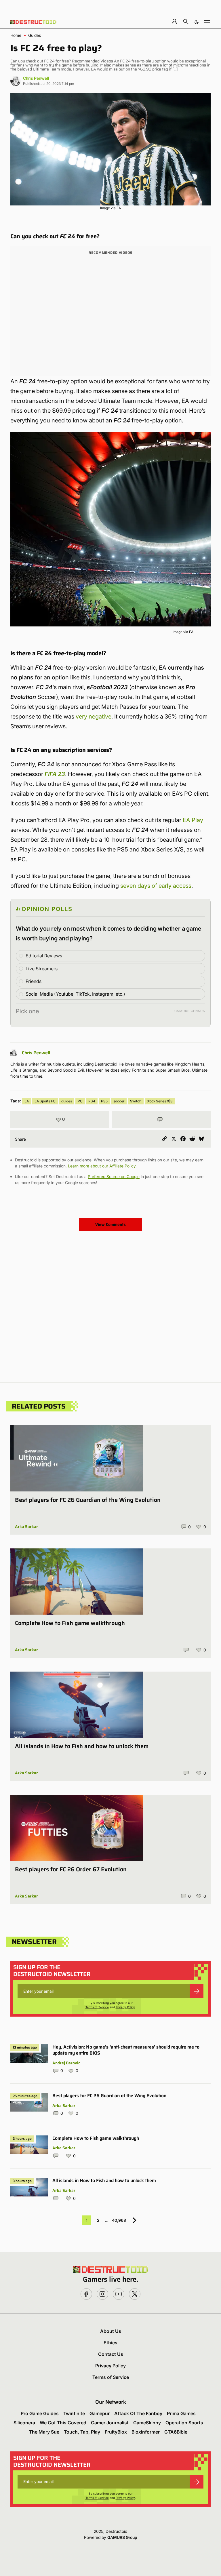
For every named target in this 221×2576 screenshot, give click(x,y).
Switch (136, 1101)
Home (16, 35)
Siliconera (24, 2423)
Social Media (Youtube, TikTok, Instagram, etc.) (75, 994)
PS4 (92, 1101)
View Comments (110, 1224)
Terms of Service (97, 2007)
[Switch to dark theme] (197, 21)
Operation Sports (184, 2423)
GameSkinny (147, 2423)
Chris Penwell (36, 78)
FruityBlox (116, 2432)
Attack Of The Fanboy (138, 2413)
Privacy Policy (125, 2007)
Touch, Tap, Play (82, 2432)
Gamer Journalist (110, 2423)
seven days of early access (156, 886)
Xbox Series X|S (160, 1101)
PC (80, 1101)
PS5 (104, 1101)
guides (67, 1101)
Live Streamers (42, 969)
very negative (94, 717)
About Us (111, 2331)
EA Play (193, 820)
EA (27, 1101)
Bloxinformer (146, 2432)
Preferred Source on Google (114, 1176)
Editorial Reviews (44, 956)
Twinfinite (74, 2413)
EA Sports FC (45, 1101)
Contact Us (111, 2354)
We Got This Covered (63, 2423)
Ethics (110, 2343)
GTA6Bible (176, 2432)
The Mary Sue (44, 2432)
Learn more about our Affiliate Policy (102, 1166)
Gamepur (100, 2413)
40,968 (119, 2220)
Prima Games (181, 2413)
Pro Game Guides (40, 2413)
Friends (34, 981)
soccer (119, 1101)
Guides (35, 35)
